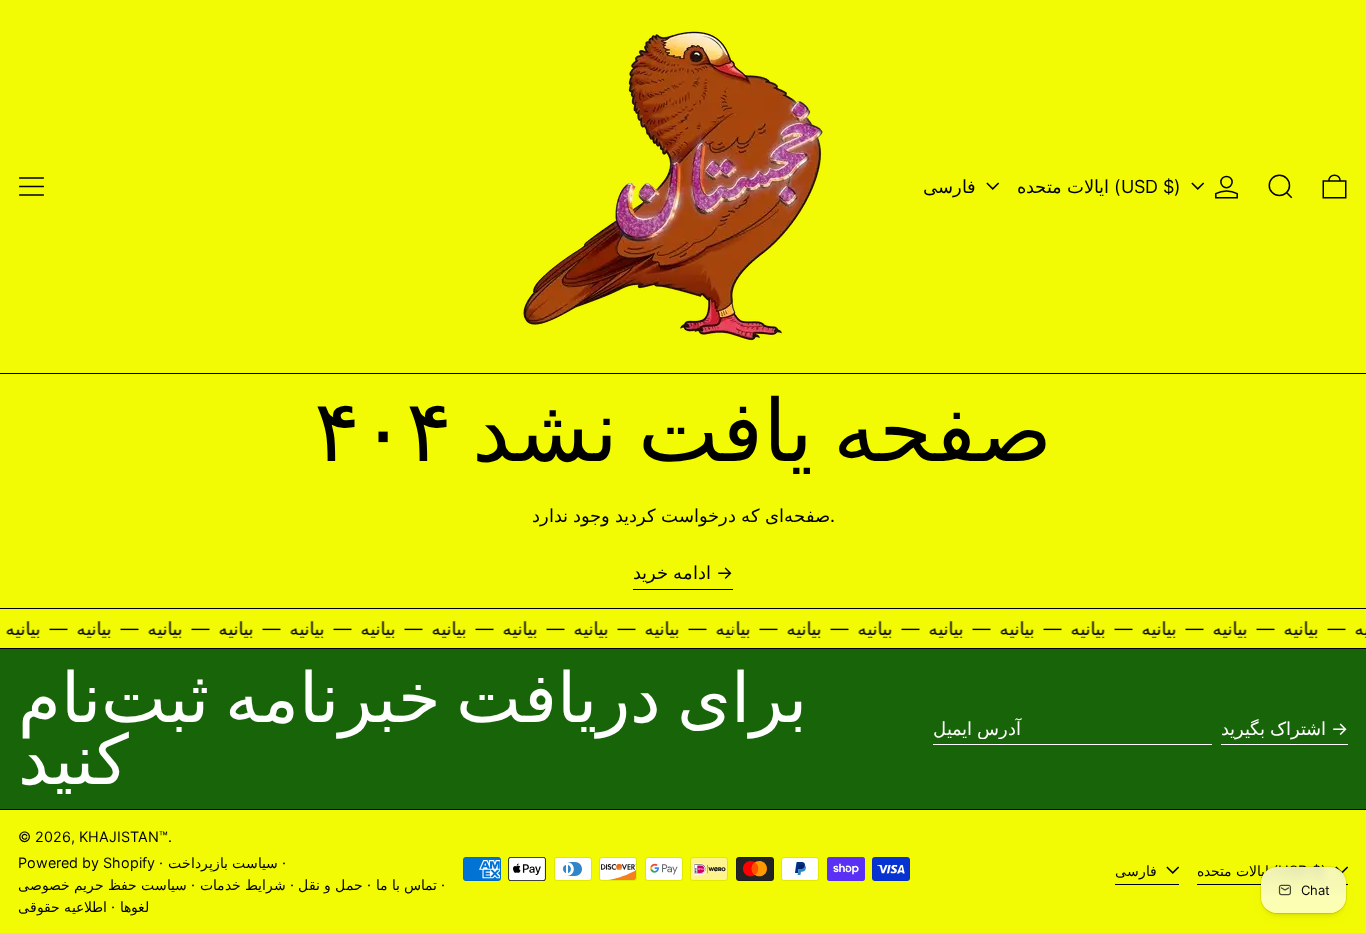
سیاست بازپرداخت (223, 862)
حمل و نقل (330, 884)
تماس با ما (406, 884)
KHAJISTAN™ (123, 836)
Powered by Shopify (86, 862)
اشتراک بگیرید (1273, 728)
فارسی (952, 186)
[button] (1280, 186)
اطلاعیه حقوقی (62, 906)
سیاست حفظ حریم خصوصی (102, 884)
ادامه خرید (672, 572)
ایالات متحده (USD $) (1101, 186)
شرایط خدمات (243, 884)
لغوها (134, 906)
